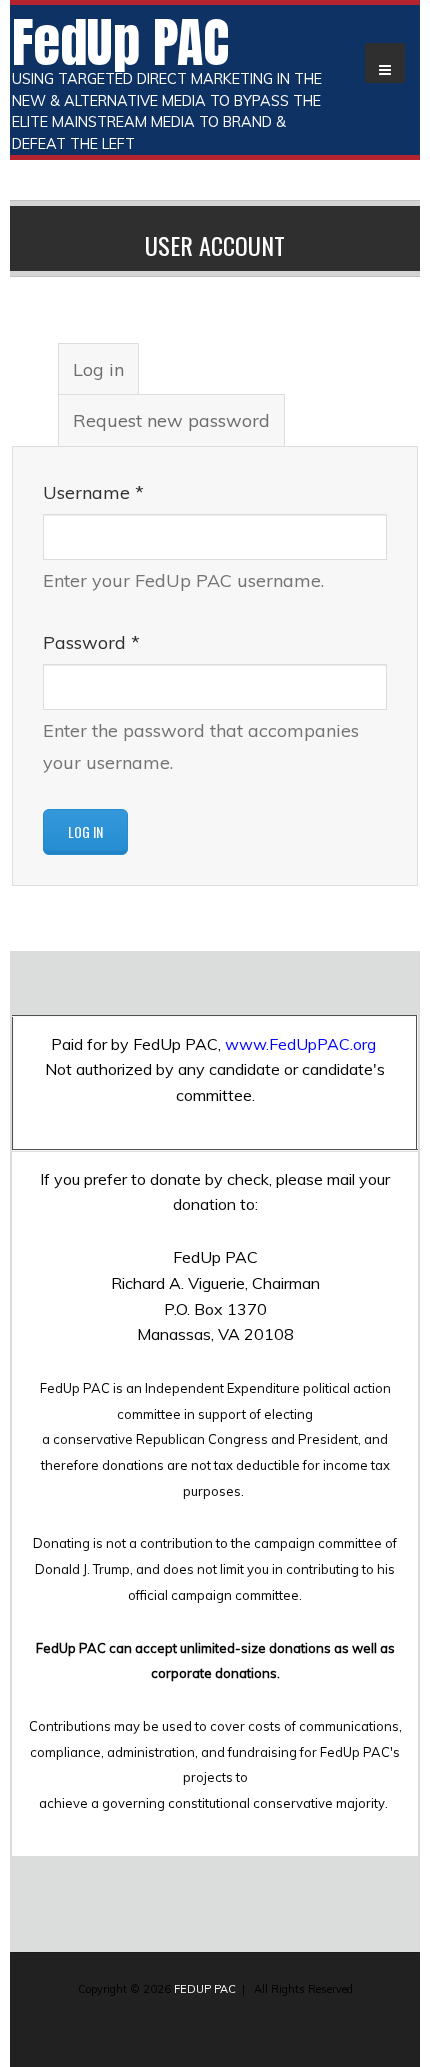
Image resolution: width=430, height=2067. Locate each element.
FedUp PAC (120, 42)
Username (93, 492)
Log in (105, 376)
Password (91, 642)
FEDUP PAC (205, 1989)
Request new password (171, 420)
